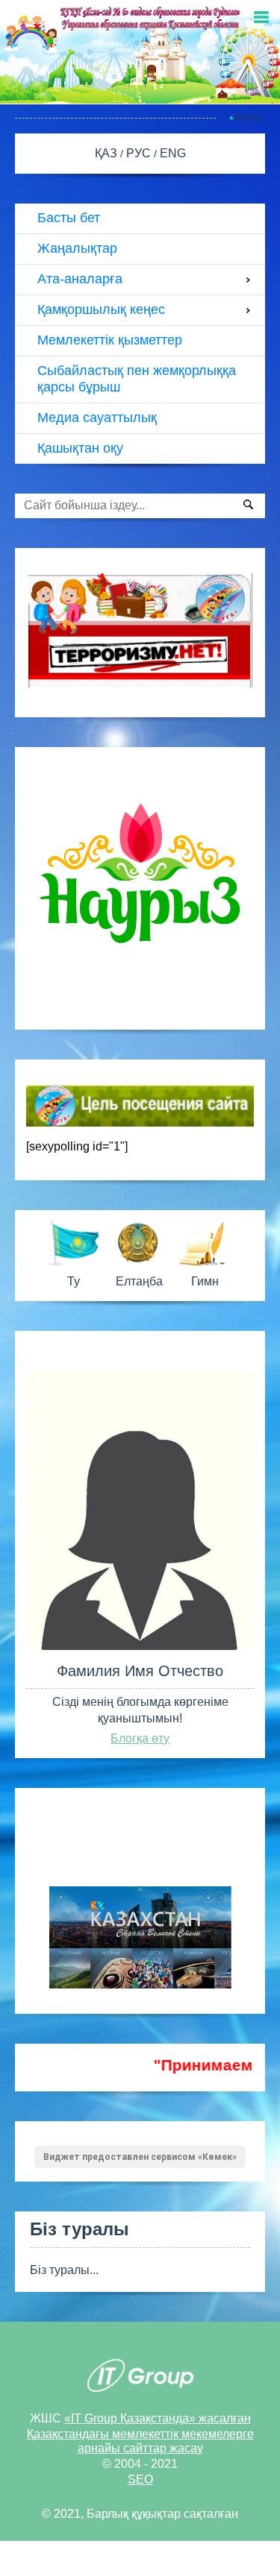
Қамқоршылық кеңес (101, 309)
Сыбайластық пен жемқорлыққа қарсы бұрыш (137, 379)
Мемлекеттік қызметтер (110, 340)
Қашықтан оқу (80, 448)
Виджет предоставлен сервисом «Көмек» (140, 2157)
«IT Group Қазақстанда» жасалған (158, 2418)
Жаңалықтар (77, 248)
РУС (140, 153)
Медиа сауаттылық (97, 418)
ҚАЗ (108, 153)
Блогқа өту (140, 1738)
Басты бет (69, 218)
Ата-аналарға (80, 279)
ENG (173, 153)
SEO (140, 2479)
